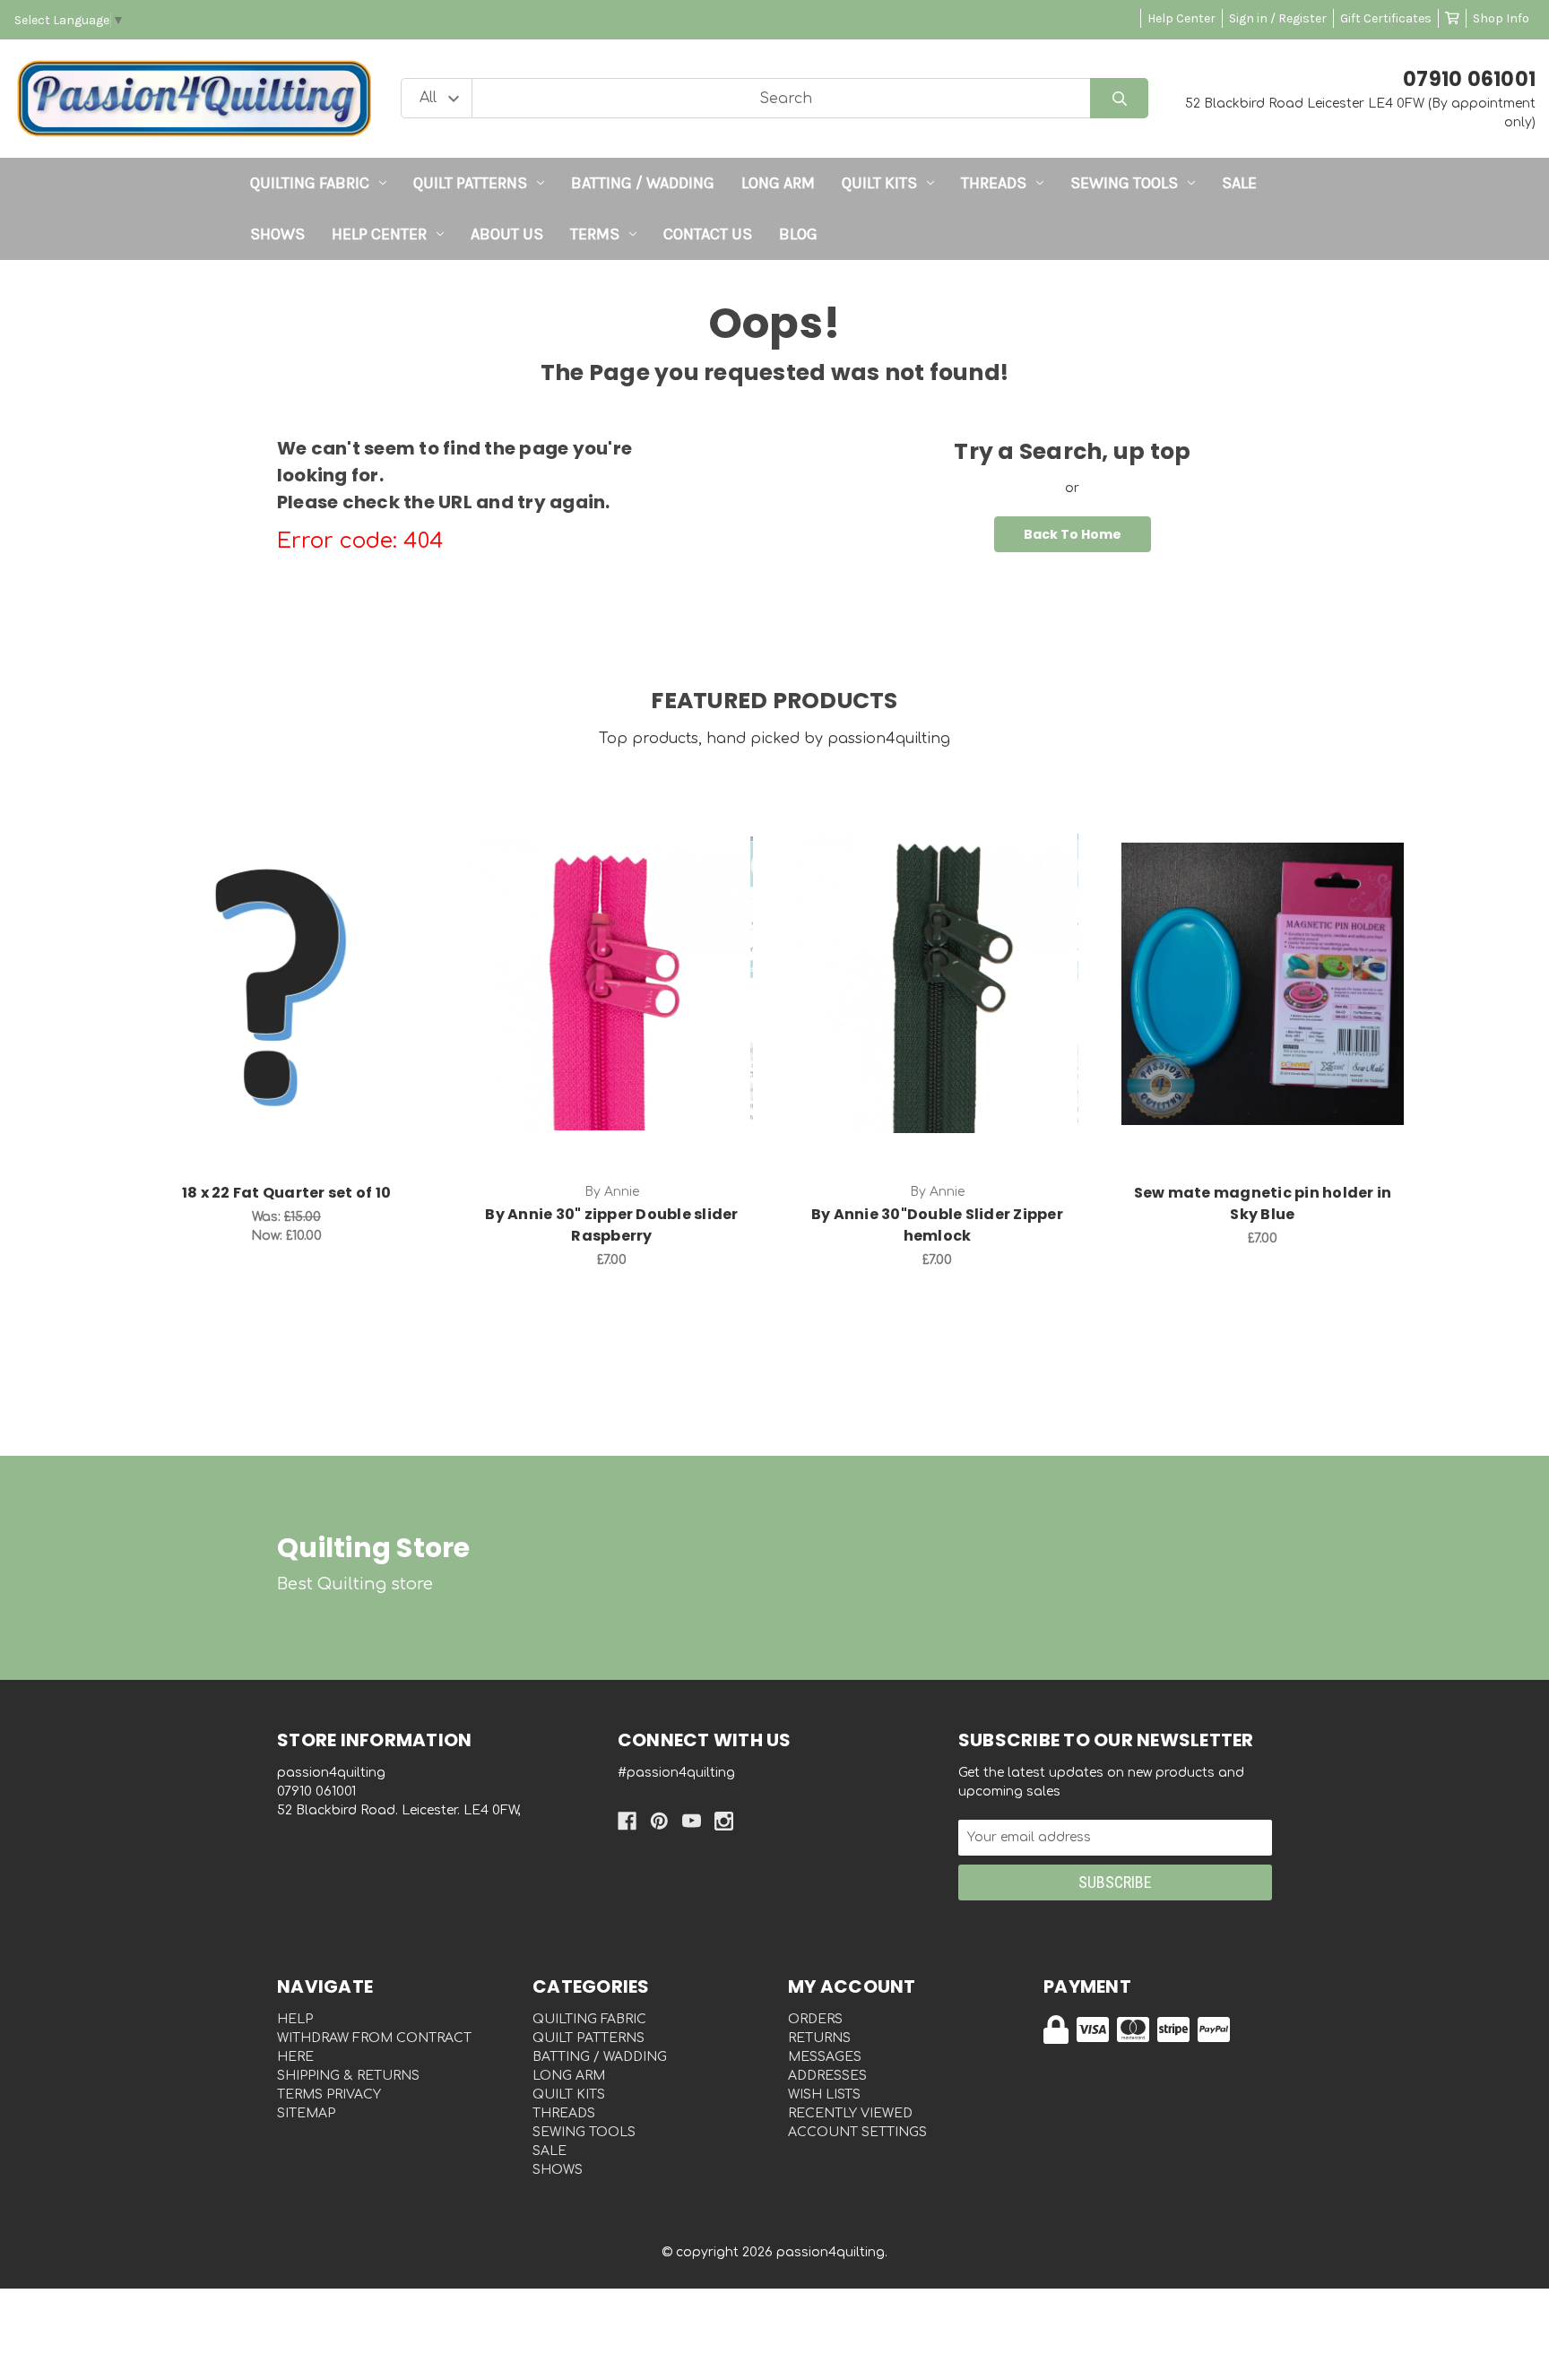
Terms (595, 234)
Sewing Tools (1124, 183)
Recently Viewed (850, 2113)
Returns (819, 2038)
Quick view (286, 965)
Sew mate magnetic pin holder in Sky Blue (1263, 1203)
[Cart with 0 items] (1452, 18)
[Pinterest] (659, 1821)
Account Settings (857, 2132)
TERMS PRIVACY (329, 2094)
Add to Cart (297, 1011)
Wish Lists (824, 2094)
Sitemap (306, 2113)
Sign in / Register (1278, 18)
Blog (798, 234)
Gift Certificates (1386, 18)
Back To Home (1073, 534)
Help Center (1181, 18)
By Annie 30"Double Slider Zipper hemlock (937, 1225)
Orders (815, 2019)
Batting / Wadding (643, 183)
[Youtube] (692, 1821)
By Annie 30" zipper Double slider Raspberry (611, 1225)
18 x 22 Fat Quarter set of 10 (286, 1193)
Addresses (827, 2076)
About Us (507, 234)
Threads (994, 183)
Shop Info (1501, 18)
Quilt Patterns (470, 183)
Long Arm (778, 183)
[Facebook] (627, 1821)
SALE (1239, 183)
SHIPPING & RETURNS (348, 2076)
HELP (295, 2019)
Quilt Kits (879, 183)
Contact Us (708, 234)
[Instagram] (724, 1821)
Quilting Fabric (310, 183)
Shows (277, 234)
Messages (825, 2057)
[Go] (1119, 98)
